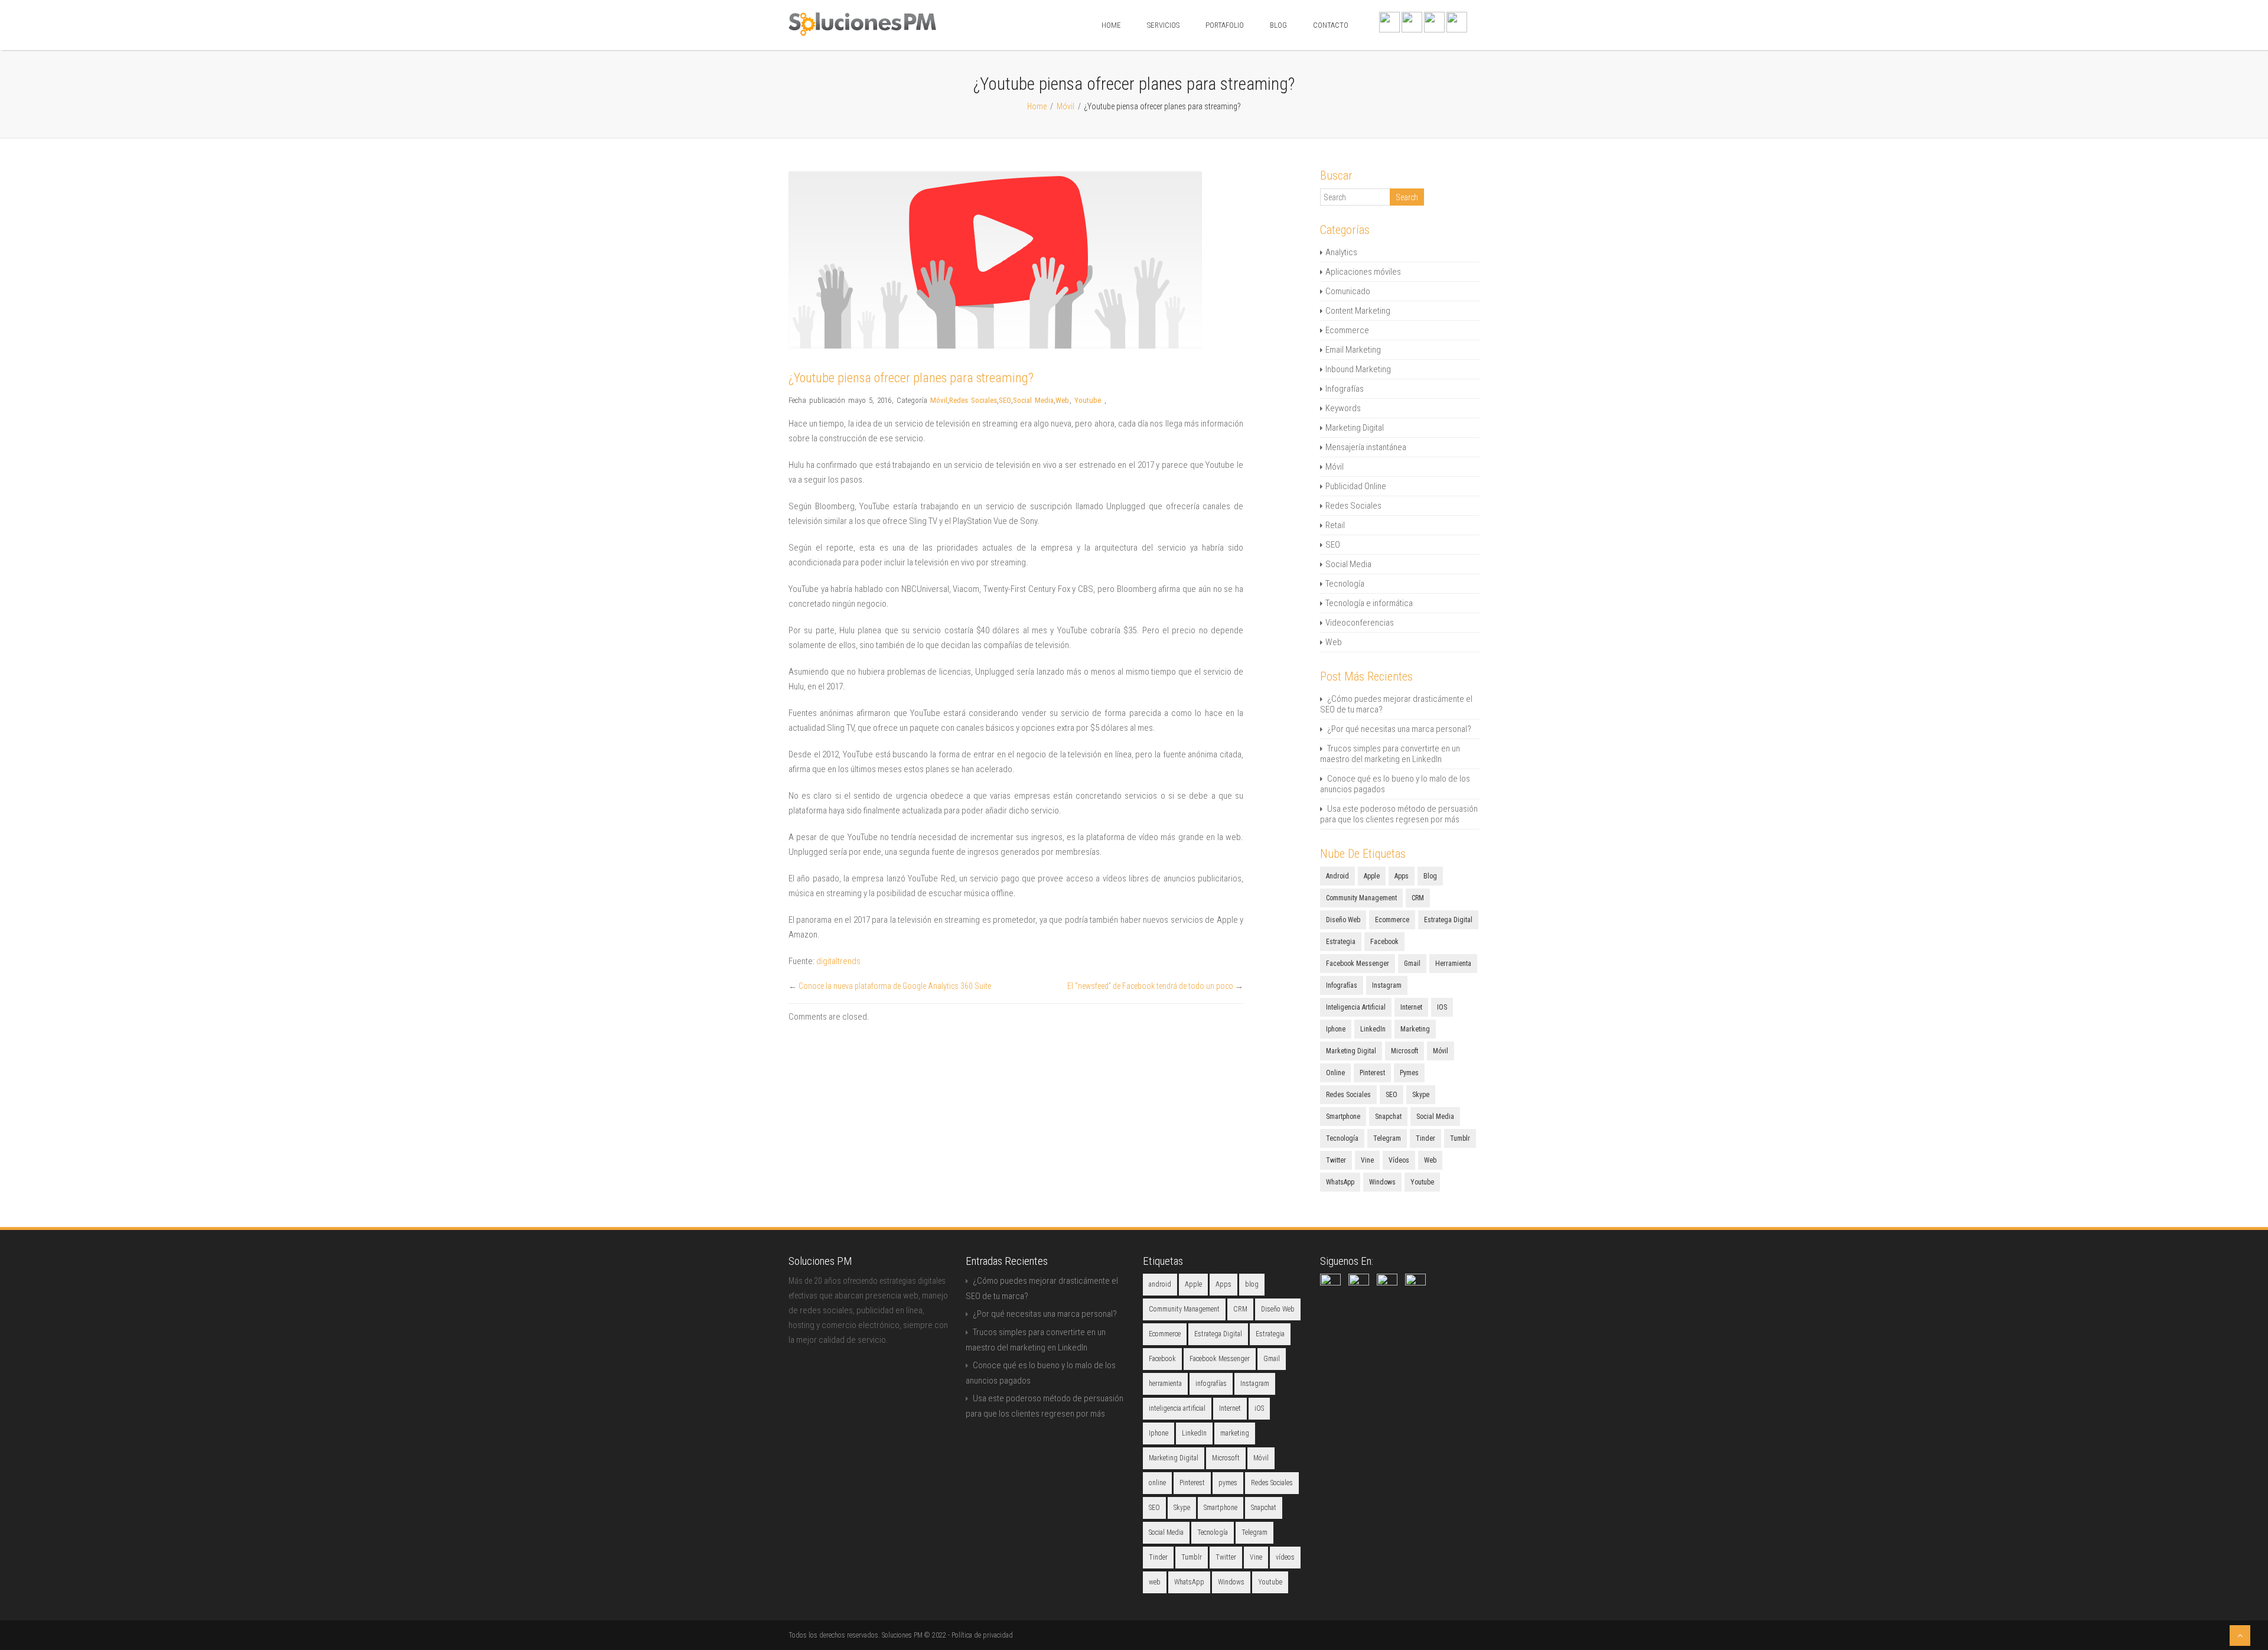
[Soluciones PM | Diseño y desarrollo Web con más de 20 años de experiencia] (862, 33)
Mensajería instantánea (1366, 447)
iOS (1442, 1007)
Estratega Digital (1448, 920)
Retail (1335, 525)
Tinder (1425, 1138)
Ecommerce (1347, 330)
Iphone (1336, 1029)
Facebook (1384, 942)
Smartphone (1343, 1117)
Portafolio (1225, 25)
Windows (1382, 1182)
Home (1111, 25)
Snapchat (1388, 1117)
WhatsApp (1340, 1182)
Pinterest (1372, 1073)
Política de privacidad (982, 1635)
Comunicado (1348, 291)
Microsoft (1405, 1051)
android (1337, 876)
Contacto (1331, 25)
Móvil (1065, 106)
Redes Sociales (973, 400)
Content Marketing (1358, 311)
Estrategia (1341, 942)
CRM (1418, 898)
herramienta (1453, 964)
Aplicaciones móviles (1363, 272)
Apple (1372, 876)
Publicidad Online (1356, 486)
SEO (1005, 400)
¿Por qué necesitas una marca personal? (1399, 729)
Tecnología (1345, 584)
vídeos (1399, 1160)
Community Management (1361, 898)
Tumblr (1460, 1138)
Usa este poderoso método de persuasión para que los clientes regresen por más (1399, 814)
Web (1062, 400)
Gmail (1412, 964)
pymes (1409, 1073)
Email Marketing (1353, 350)
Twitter (1336, 1160)
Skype (1421, 1095)
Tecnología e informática (1369, 603)
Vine (1367, 1160)
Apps (1402, 876)
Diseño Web (1343, 920)
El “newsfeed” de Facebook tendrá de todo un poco (1150, 986)
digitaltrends (839, 961)
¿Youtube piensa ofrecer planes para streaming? (911, 378)
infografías (1342, 985)
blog (1430, 876)
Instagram (1387, 985)
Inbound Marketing (1358, 369)
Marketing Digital (1355, 428)
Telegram (1387, 1138)
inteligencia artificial (1356, 1007)
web (1430, 1160)
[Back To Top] (2240, 1636)
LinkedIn (1373, 1029)
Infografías (1345, 389)
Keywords (1343, 408)
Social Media (1033, 400)
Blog (1278, 25)
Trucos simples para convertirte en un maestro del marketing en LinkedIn (1390, 754)
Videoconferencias (1360, 623)
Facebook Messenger (1358, 964)
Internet (1411, 1007)
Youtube (1088, 400)
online (1335, 1073)
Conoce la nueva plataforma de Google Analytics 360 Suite (895, 986)
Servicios (1163, 25)
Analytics (1341, 252)
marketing (1415, 1029)
